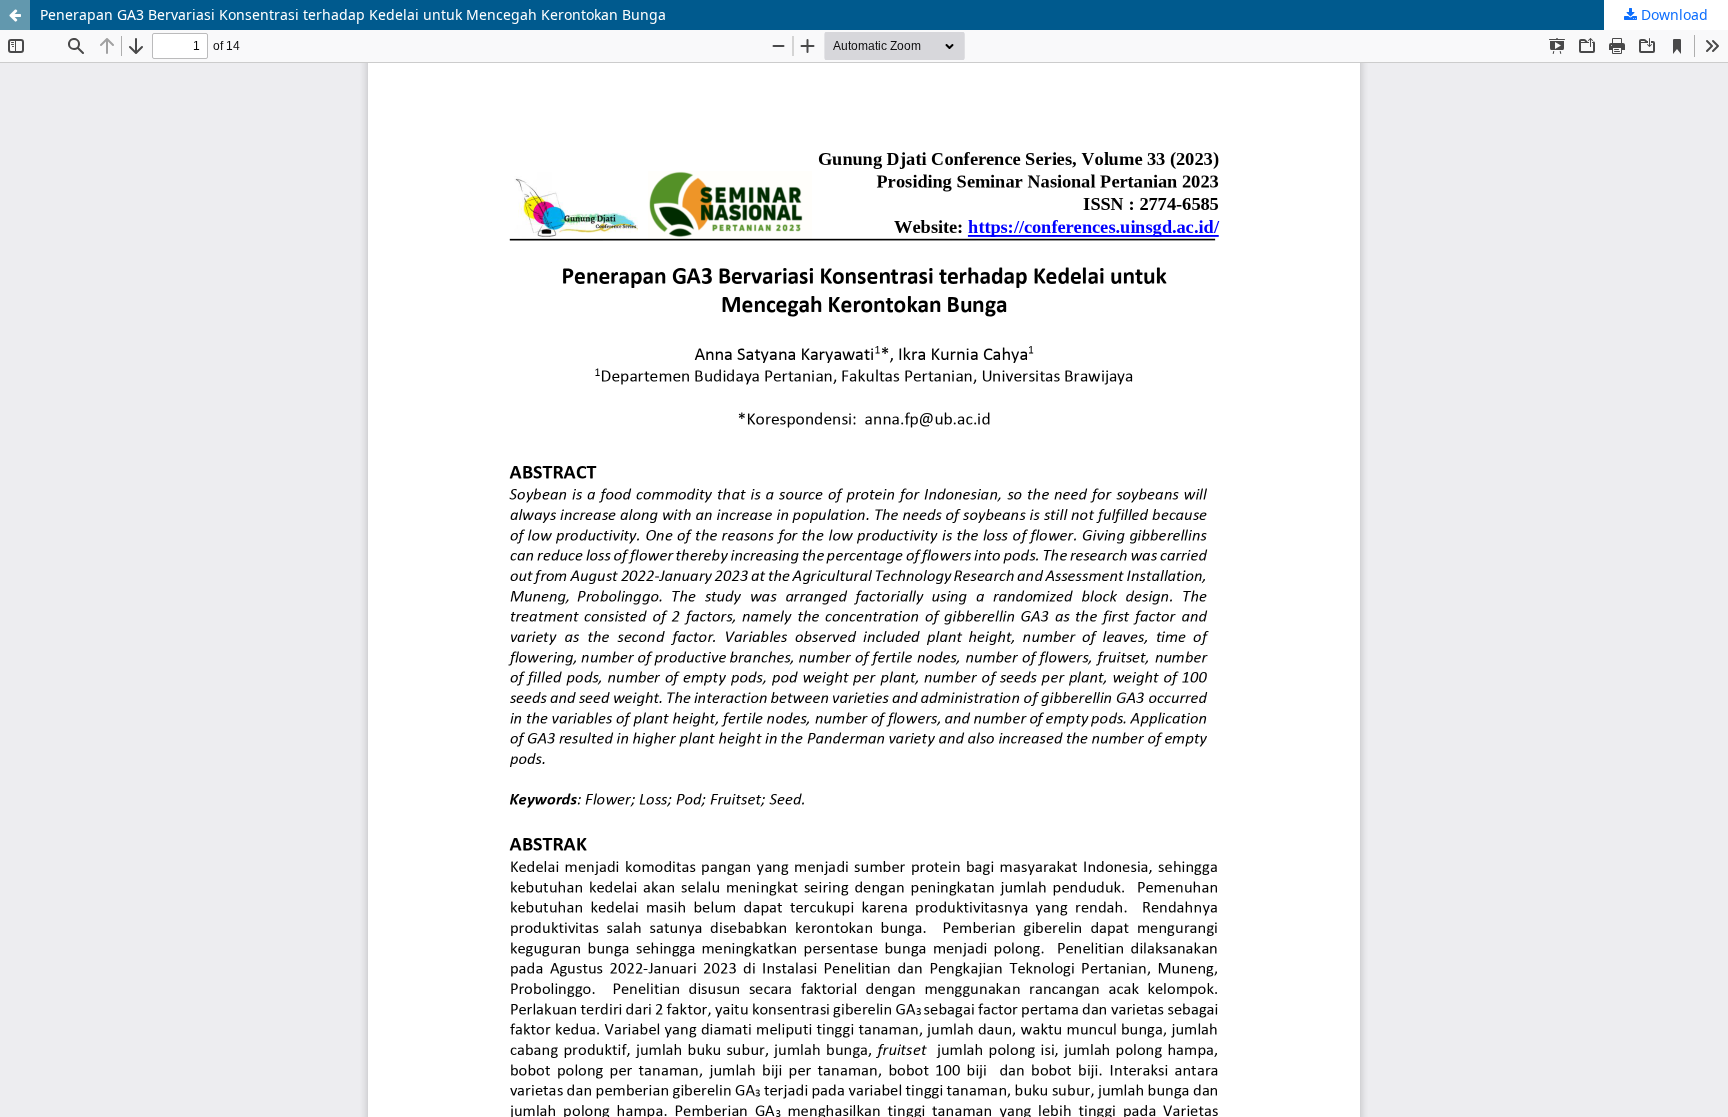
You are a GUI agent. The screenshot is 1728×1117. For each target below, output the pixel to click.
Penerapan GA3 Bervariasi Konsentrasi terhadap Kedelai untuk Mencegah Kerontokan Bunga (353, 14)
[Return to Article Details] (15, 15)
